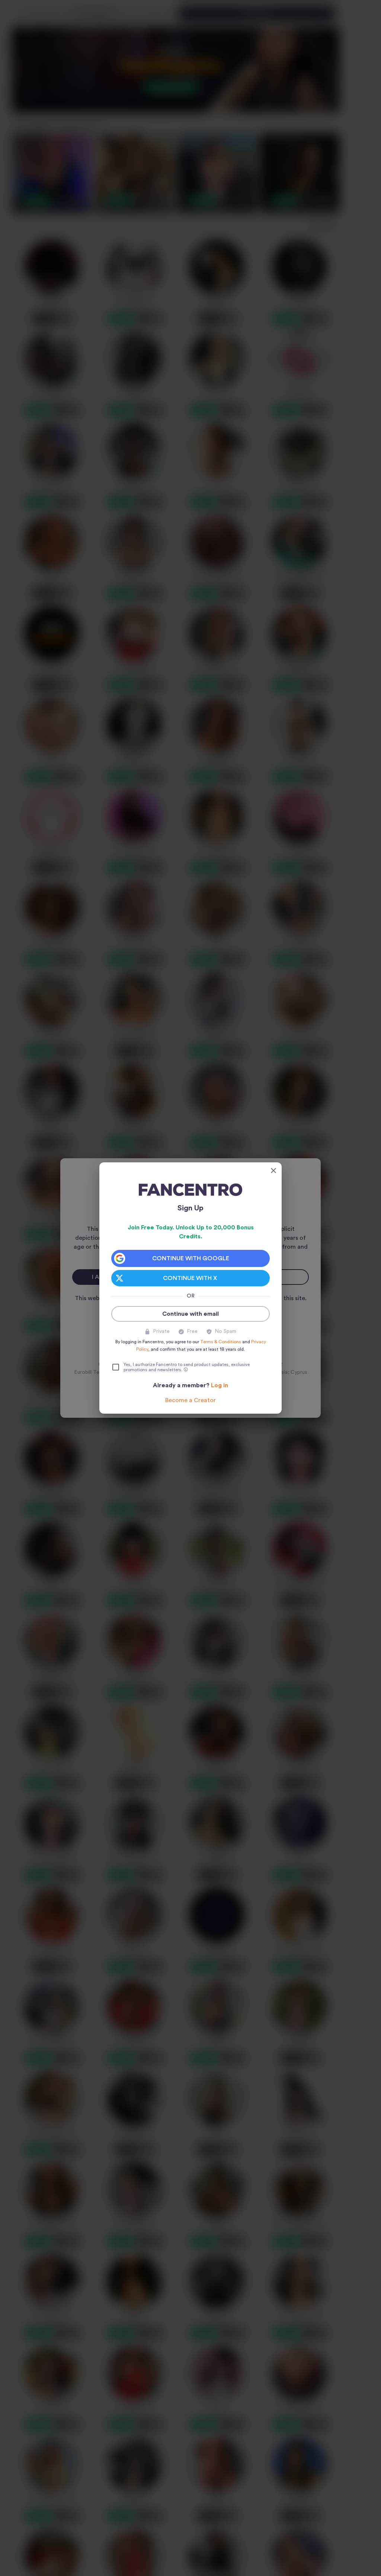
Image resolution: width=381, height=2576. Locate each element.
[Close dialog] (273, 1171)
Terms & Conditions (221, 1342)
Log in (220, 1385)
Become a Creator (190, 1400)
